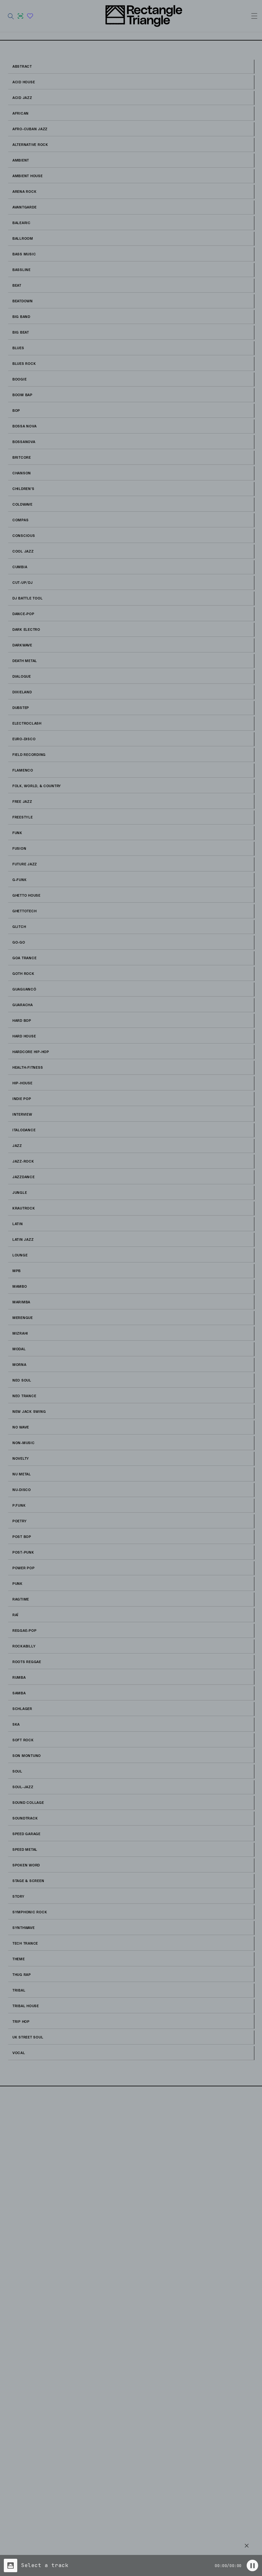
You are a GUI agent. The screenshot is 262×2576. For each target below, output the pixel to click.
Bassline (22, 270)
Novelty (21, 1459)
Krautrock (24, 1209)
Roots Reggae (27, 1662)
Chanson (22, 473)
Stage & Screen (28, 1881)
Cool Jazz (23, 552)
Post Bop (22, 1537)
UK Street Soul (28, 2037)
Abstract (22, 67)
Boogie (19, 380)
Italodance (24, 1130)
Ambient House (28, 176)
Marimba (21, 1302)
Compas (20, 520)
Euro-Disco (24, 739)
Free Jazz (22, 802)
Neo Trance (24, 1396)
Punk (18, 1584)
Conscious (24, 536)
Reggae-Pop (24, 1631)
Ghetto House (27, 896)
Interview (22, 1115)
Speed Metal (25, 1850)
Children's (23, 489)
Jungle (20, 1193)
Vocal (19, 2053)
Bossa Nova (24, 426)
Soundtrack (25, 1819)
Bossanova (24, 442)
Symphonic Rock (30, 1912)
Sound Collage (28, 1803)
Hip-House (23, 1083)
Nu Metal (22, 1474)
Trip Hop (21, 2022)
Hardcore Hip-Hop (31, 1052)
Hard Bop (22, 1021)
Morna (19, 1365)
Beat (17, 286)
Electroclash (27, 724)
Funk (17, 833)
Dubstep (21, 708)
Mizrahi (20, 1334)
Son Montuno (27, 1756)
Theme (19, 1959)
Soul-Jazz (23, 1787)
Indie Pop (22, 1099)
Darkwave (22, 645)
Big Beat (21, 333)
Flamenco (23, 771)
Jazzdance (24, 1177)
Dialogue (22, 677)
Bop (16, 411)
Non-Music (24, 1443)
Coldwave (23, 505)
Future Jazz (25, 864)
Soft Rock (23, 1740)
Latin (18, 1224)
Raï (15, 1615)
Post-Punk (23, 1553)
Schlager (22, 1709)
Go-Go (19, 943)
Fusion (19, 849)
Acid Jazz (22, 98)
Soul (17, 1772)
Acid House (24, 82)
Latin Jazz (23, 1240)
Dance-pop (23, 614)
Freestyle (23, 817)
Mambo (20, 1287)
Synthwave (24, 1928)
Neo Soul (22, 1381)
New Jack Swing (29, 1412)
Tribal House (26, 2006)
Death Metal (25, 661)
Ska (16, 1725)
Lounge (20, 1255)
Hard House (24, 1036)
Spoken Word (26, 1865)
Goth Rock (23, 974)
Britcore (22, 458)
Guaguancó (24, 990)
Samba (19, 1693)
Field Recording (29, 755)
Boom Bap (23, 395)
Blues (18, 348)
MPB (17, 1271)
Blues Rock (24, 364)
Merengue (23, 1318)
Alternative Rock (30, 145)
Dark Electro (26, 630)
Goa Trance (24, 958)
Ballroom (23, 239)
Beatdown (23, 301)
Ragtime (21, 1600)
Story (19, 1897)
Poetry (19, 1521)
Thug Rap (22, 1975)
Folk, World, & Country (37, 786)
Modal (19, 1349)
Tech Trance (25, 1944)
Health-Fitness (28, 1068)
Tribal (19, 1991)
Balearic (22, 223)
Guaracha (23, 1005)
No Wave (21, 1427)
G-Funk (19, 880)
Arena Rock (24, 192)
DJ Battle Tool (27, 599)
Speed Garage (27, 1834)
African (21, 114)
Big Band (21, 317)
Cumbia (20, 567)
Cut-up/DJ (23, 583)
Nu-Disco (22, 1490)
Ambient (21, 161)
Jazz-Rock (23, 1162)
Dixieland (22, 692)
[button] (11, 16)
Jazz (17, 1146)
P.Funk (19, 1506)
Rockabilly (24, 1646)
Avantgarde (24, 207)
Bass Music (24, 254)
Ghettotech (24, 911)
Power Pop (24, 1568)
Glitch (19, 927)
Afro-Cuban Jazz (30, 129)
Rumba (19, 1678)
